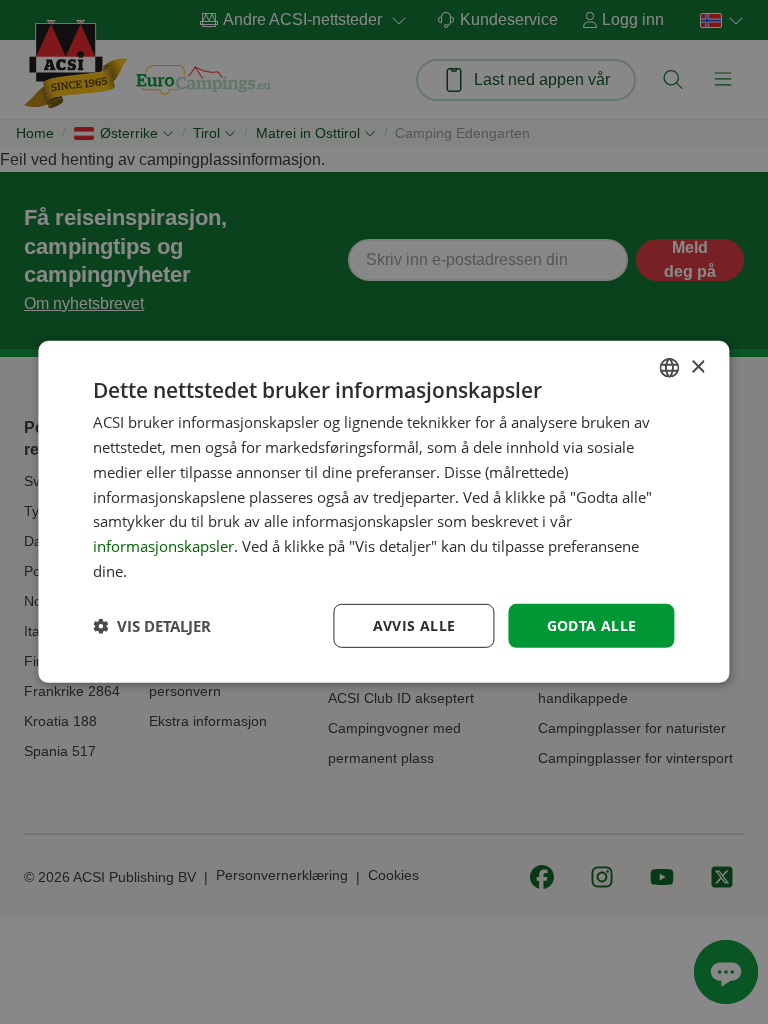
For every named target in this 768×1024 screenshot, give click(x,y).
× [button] (697, 366)
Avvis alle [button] (414, 624)
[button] (152, 626)
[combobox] (670, 368)
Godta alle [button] (592, 624)
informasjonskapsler (163, 546)
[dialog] (383, 512)
